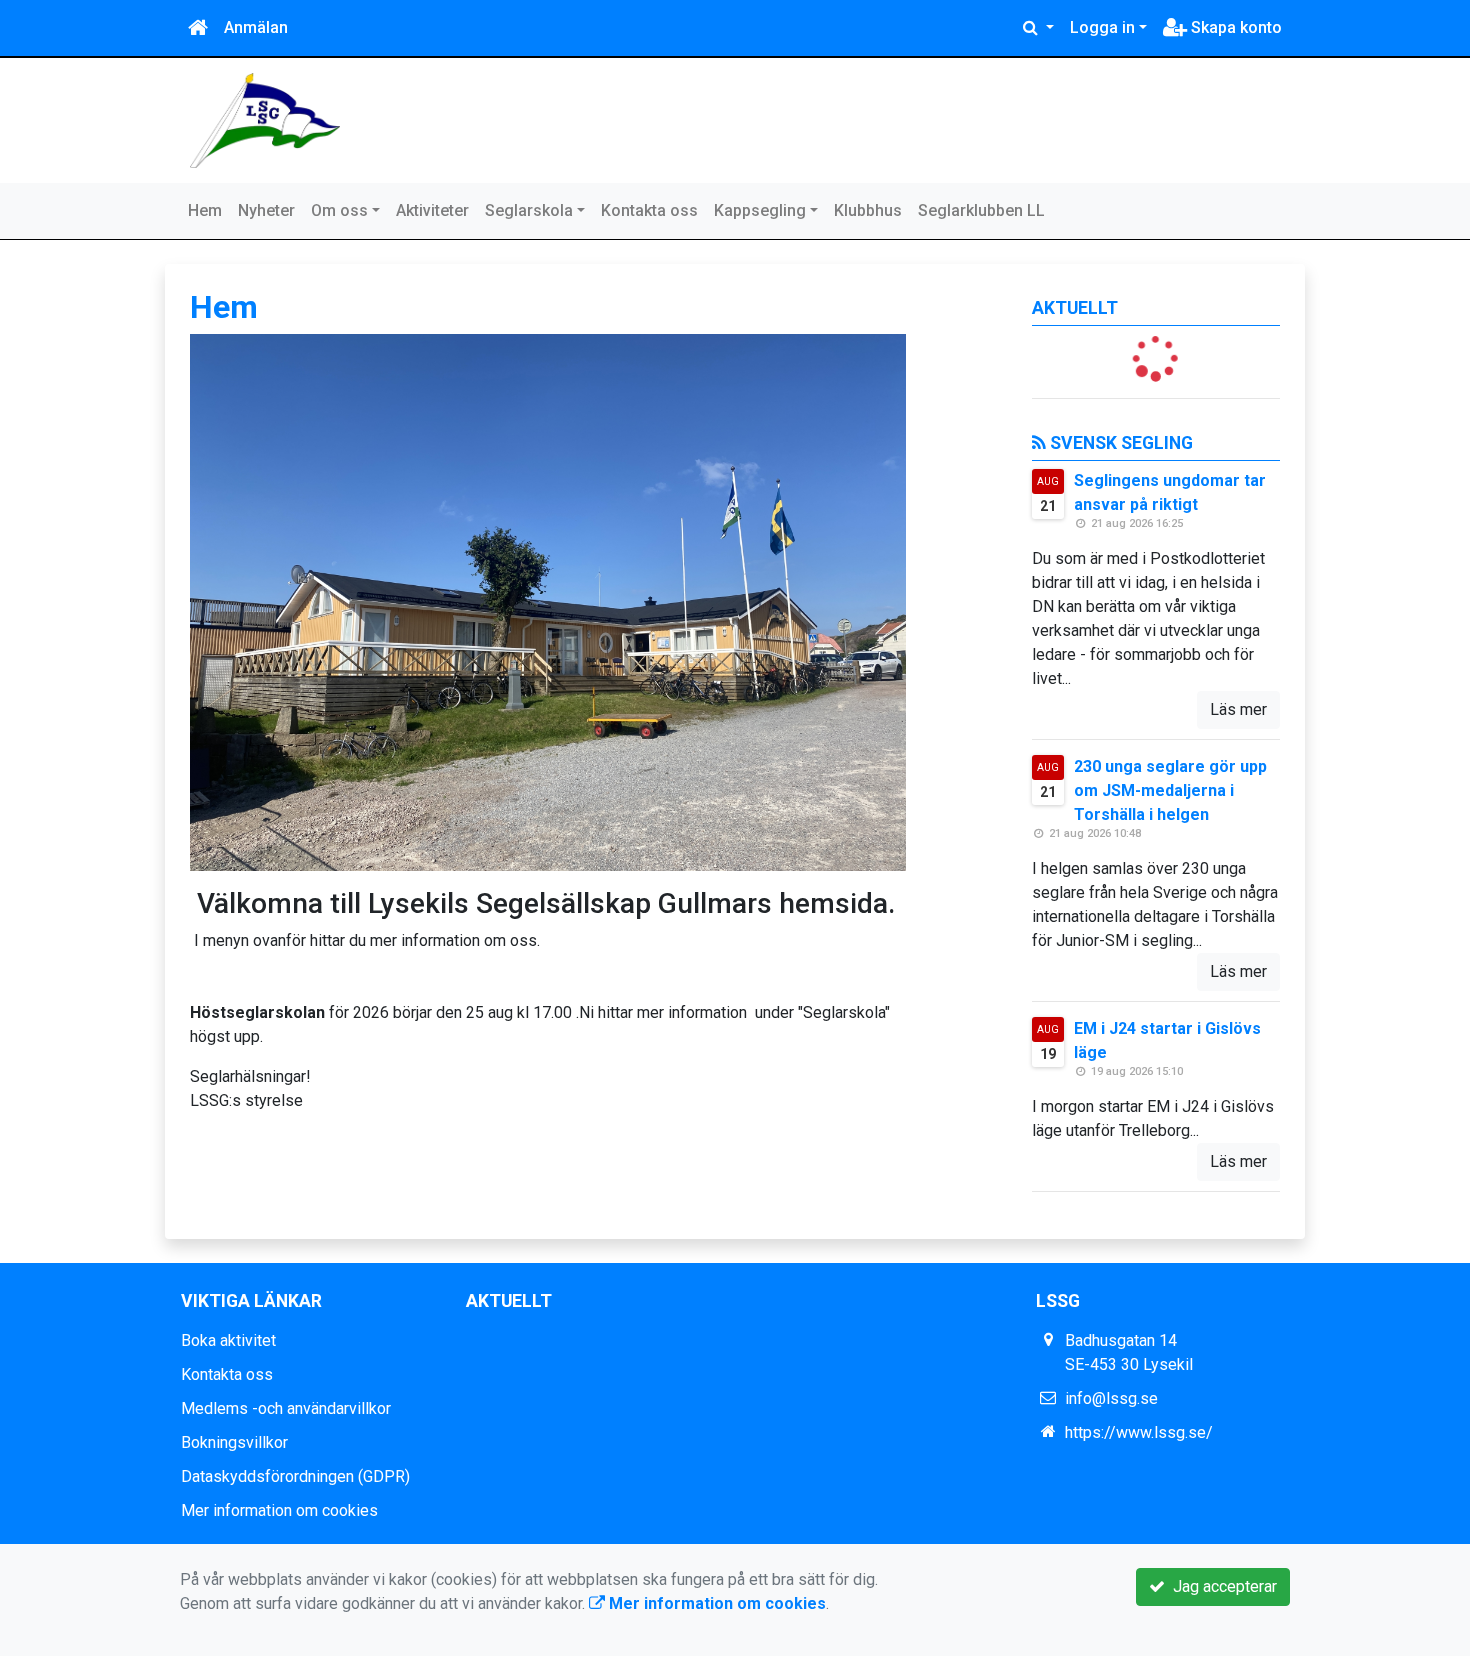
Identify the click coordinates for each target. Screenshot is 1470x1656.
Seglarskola (529, 210)
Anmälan (256, 27)
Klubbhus (868, 210)
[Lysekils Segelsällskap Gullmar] (265, 119)
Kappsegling (760, 210)
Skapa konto (1234, 27)
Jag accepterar (1221, 1586)
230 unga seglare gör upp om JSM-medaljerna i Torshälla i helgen (1170, 790)
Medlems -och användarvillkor (286, 1408)
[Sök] (1038, 28)
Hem (205, 210)
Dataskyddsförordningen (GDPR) (295, 1476)
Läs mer (1238, 709)
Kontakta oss (649, 210)
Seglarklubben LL (981, 210)
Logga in (1102, 27)
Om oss (339, 210)
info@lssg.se (1111, 1398)
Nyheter (266, 210)
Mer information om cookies (279, 1510)
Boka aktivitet (228, 1340)
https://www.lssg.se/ (1139, 1432)
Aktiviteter (432, 210)
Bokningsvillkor (234, 1442)
